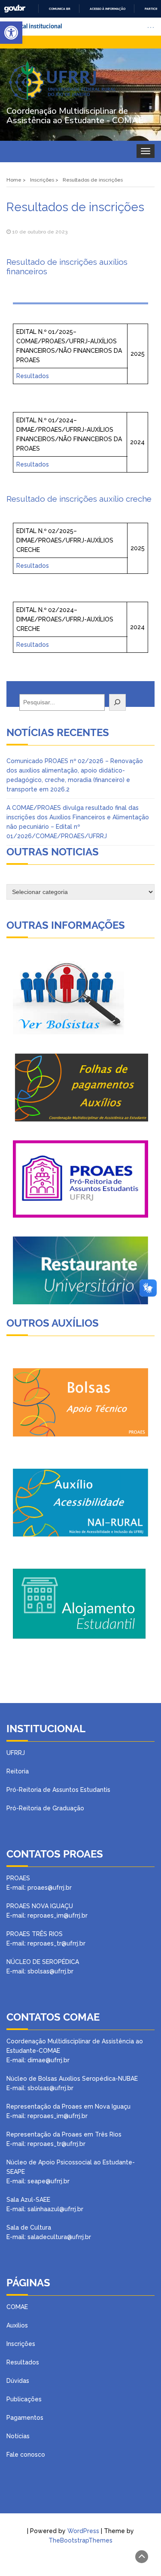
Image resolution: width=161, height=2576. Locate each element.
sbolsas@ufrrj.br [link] (50, 2088)
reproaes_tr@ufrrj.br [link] (56, 2144)
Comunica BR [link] (60, 9)
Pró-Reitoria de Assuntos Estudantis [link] (58, 1790)
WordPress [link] (83, 2531)
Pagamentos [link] (25, 2418)
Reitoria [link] (18, 1771)
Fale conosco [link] (26, 2455)
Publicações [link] (24, 2399)
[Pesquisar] (117, 702)
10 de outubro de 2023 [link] (40, 232)
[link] (11, 33)
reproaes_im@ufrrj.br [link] (58, 2116)
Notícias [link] (18, 2436)
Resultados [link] (33, 376)
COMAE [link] (17, 2307)
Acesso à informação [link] (108, 9)
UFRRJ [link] (16, 1753)
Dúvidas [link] (18, 2381)
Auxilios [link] (17, 2325)
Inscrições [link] (21, 2344)
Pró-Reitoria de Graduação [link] (45, 1808)
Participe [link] (152, 9)
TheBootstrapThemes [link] (80, 2540)
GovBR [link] (15, 9)
